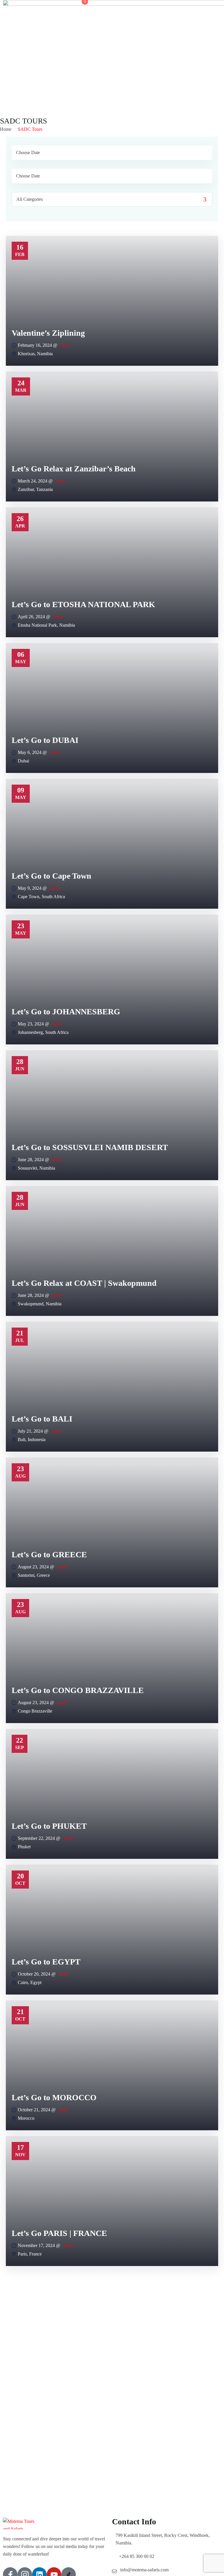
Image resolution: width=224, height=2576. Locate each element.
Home (6, 129)
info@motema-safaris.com (144, 2570)
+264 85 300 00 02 (137, 2556)
